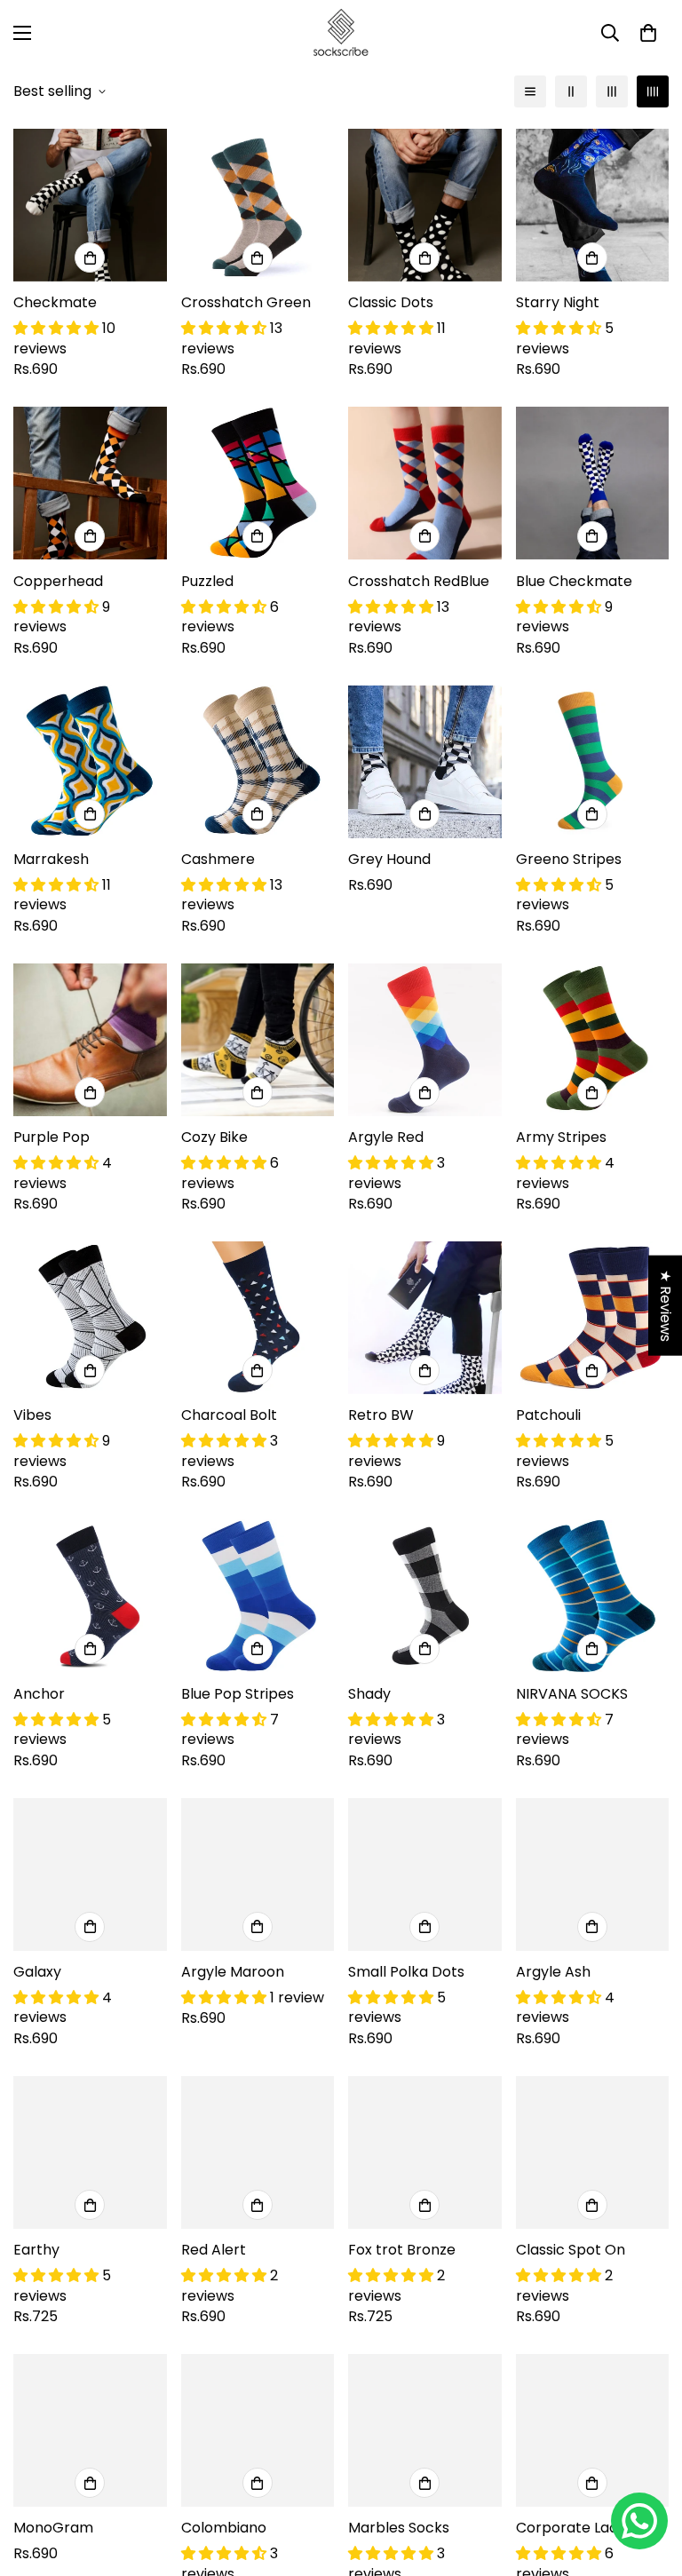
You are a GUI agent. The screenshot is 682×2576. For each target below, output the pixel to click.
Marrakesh (51, 859)
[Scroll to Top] (647, 2479)
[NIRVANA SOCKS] (593, 1596)
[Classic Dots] (425, 205)
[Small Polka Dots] (425, 1875)
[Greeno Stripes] (593, 762)
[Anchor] (90, 1596)
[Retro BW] (425, 1318)
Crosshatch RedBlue (419, 581)
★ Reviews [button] (666, 1305)
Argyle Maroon (233, 1972)
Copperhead (58, 581)
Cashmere (218, 859)
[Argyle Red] (425, 1040)
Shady (369, 1694)
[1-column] (530, 91)
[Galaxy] (90, 1875)
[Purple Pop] (90, 1040)
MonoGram (53, 2528)
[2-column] (571, 91)
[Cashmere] (258, 762)
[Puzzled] (258, 483)
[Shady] (425, 1596)
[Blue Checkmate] (593, 483)
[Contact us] (639, 2521)
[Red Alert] (258, 2152)
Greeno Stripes (569, 859)
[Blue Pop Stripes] (258, 1596)
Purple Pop (52, 1137)
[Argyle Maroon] (258, 1875)
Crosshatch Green (246, 302)
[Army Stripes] (593, 1040)
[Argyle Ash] (593, 1875)
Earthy (36, 2250)
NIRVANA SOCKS (572, 1694)
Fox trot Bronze (402, 2250)
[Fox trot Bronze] (425, 2152)
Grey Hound (389, 859)
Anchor (39, 1694)
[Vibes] (90, 1318)
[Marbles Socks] (425, 2430)
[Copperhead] (90, 483)
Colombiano (224, 2528)
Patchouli (548, 1415)
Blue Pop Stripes (238, 1694)
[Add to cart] (90, 258)
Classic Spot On (571, 2250)
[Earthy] (90, 2152)
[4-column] (653, 91)
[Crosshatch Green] (258, 205)
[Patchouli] (593, 1318)
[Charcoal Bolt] (258, 1318)
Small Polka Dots (406, 1972)
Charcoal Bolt (229, 1415)
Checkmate (55, 302)
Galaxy (37, 1972)
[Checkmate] (90, 205)
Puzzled (207, 581)
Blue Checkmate (574, 581)
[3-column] (612, 91)
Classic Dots (391, 302)
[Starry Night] (593, 205)
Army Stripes (561, 1137)
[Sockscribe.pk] (341, 33)
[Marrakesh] (90, 762)
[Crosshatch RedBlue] (425, 483)
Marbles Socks (399, 2528)
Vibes (32, 1415)
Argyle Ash (553, 1972)
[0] (648, 33)
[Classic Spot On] (593, 2152)
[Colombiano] (258, 2430)
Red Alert (214, 2250)
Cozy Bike (214, 1137)
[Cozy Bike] (258, 1040)
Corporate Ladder (579, 2528)
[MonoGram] (90, 2430)
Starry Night (558, 302)
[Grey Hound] (425, 762)
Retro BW (381, 1415)
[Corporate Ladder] (593, 2430)
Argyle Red (386, 1137)
